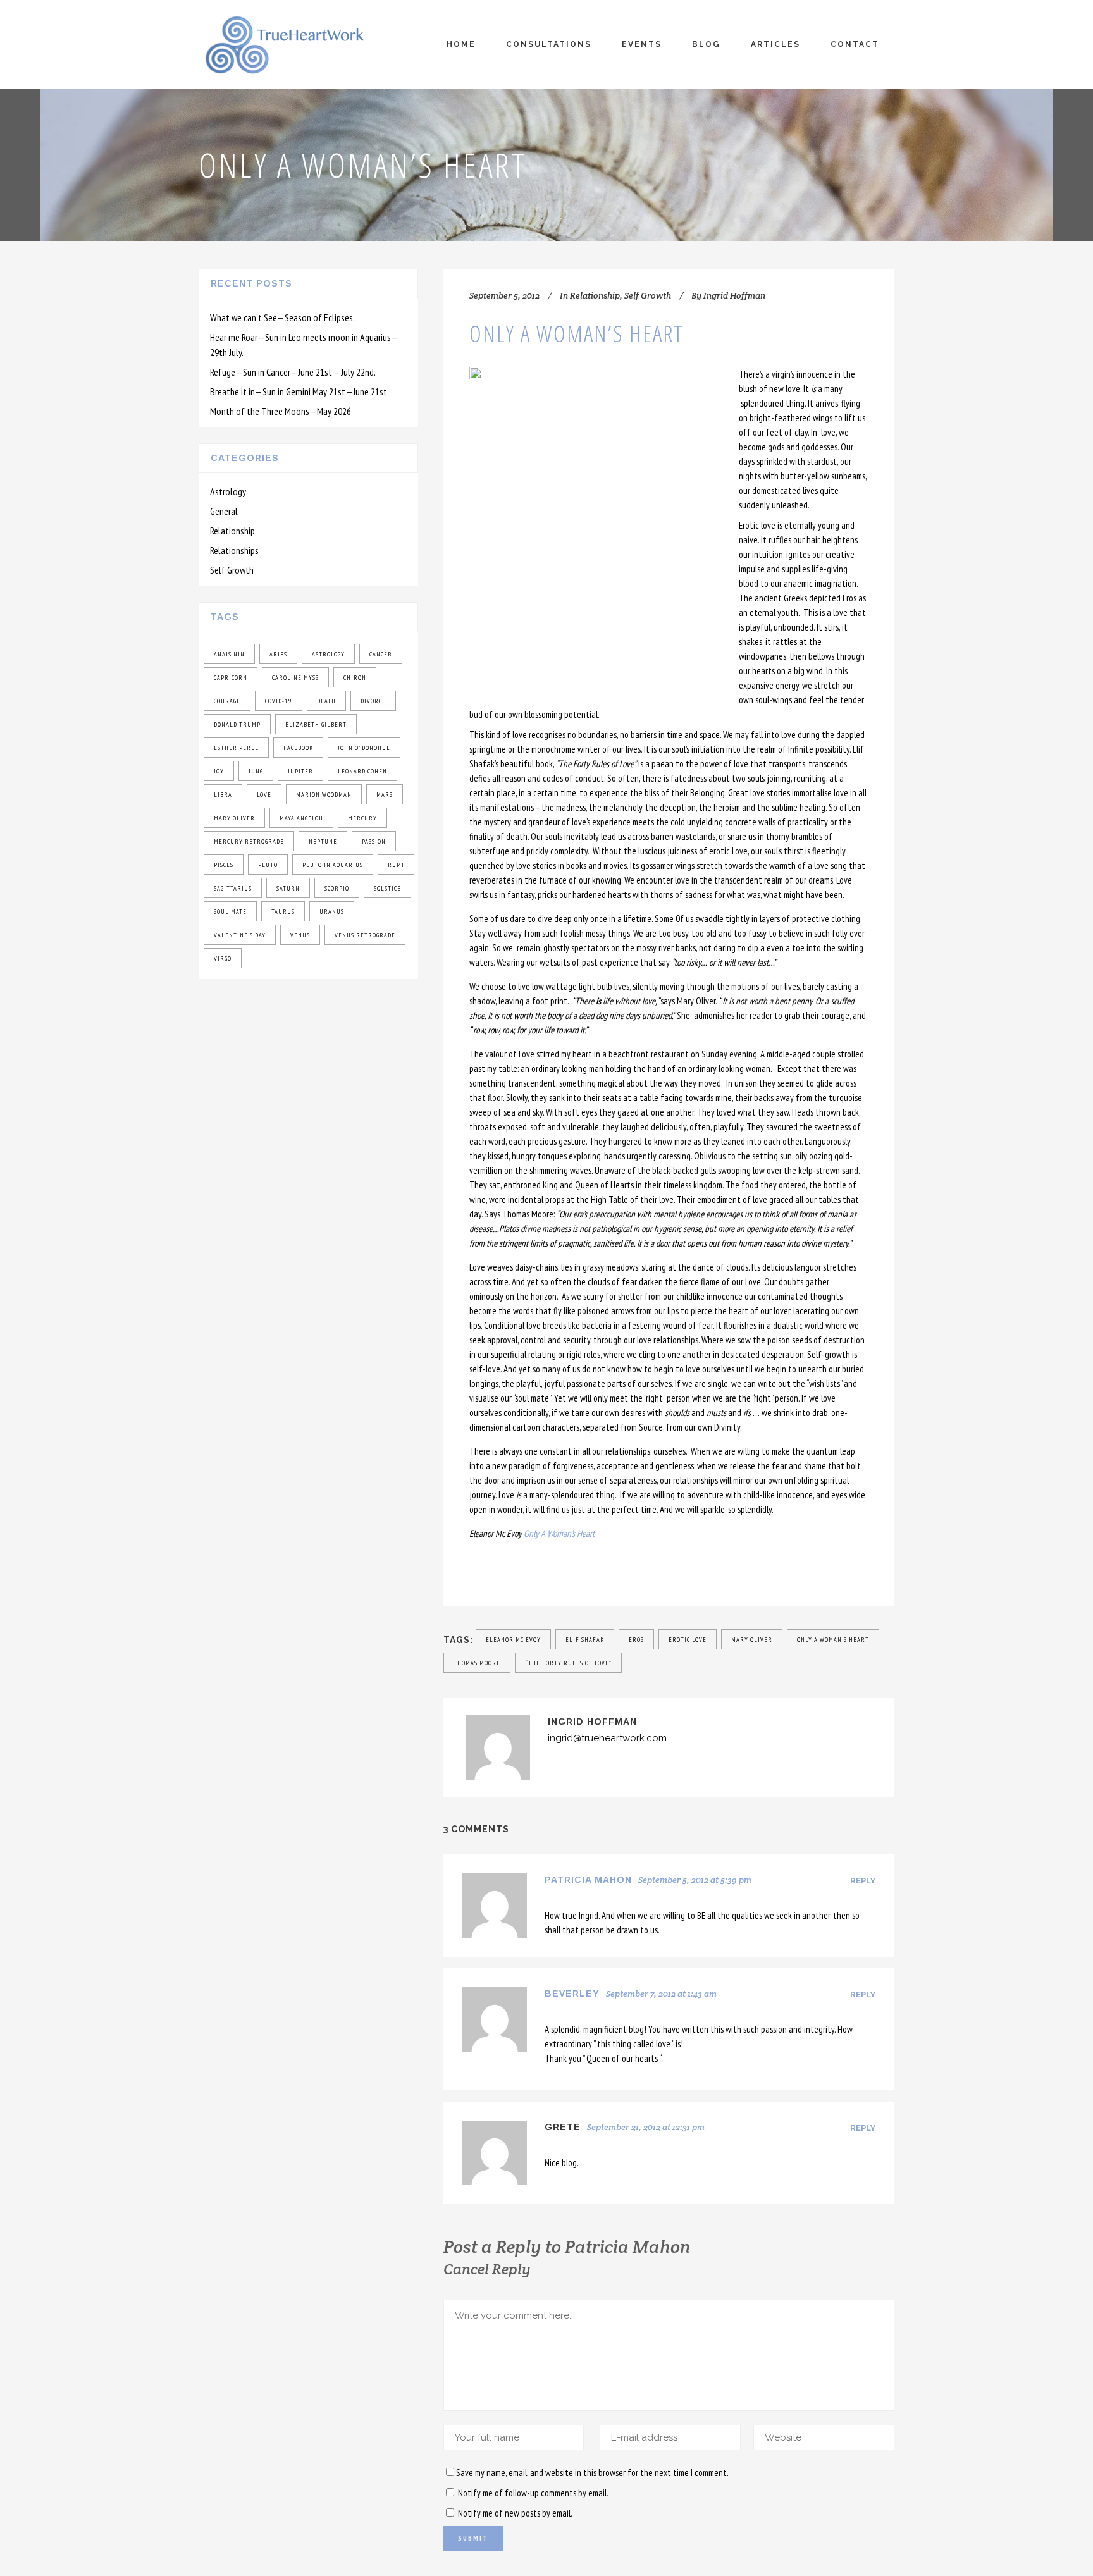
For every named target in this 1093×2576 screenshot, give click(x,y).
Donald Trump (237, 724)
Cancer (381, 654)
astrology (328, 654)
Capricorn (231, 678)
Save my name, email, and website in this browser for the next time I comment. (592, 2473)
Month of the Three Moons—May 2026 (281, 411)
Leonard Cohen (362, 771)
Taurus (283, 912)
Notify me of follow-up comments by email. (533, 2493)
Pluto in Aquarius (333, 865)
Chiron (355, 678)
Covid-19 (279, 701)
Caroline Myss (295, 678)
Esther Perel (236, 748)
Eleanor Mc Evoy (513, 1640)
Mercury (362, 818)
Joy (219, 771)
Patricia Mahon (588, 1880)
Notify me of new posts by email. (515, 2513)
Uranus (332, 912)
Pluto (268, 865)
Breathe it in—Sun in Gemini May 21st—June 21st (299, 391)
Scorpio (337, 888)
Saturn (288, 888)
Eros (636, 1640)
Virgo (223, 958)
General (224, 511)
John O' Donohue (364, 748)
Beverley (572, 1994)
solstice (387, 888)
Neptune (323, 841)
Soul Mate (230, 912)
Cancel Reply (487, 2269)
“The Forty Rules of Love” (568, 1663)
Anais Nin (229, 654)
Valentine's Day (240, 935)
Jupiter (300, 771)
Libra (223, 795)
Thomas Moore (477, 1663)
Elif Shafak (585, 1640)
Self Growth (232, 570)
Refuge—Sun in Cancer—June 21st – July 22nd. (293, 372)
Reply (863, 1881)
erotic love (688, 1640)
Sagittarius (233, 888)
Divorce (373, 701)
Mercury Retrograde (249, 841)
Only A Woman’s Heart (559, 1533)
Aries (278, 654)
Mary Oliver (234, 818)
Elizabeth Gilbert (316, 724)
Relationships (234, 550)
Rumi (396, 865)
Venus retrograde (365, 935)
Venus (300, 935)
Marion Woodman (324, 795)
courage (227, 701)
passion (374, 841)
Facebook (298, 748)
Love (264, 795)
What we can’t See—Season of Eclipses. (282, 317)
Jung (256, 771)
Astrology (228, 491)
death (326, 701)
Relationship (232, 531)
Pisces (224, 865)
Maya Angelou (301, 818)
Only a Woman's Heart (833, 1640)
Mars (385, 795)
